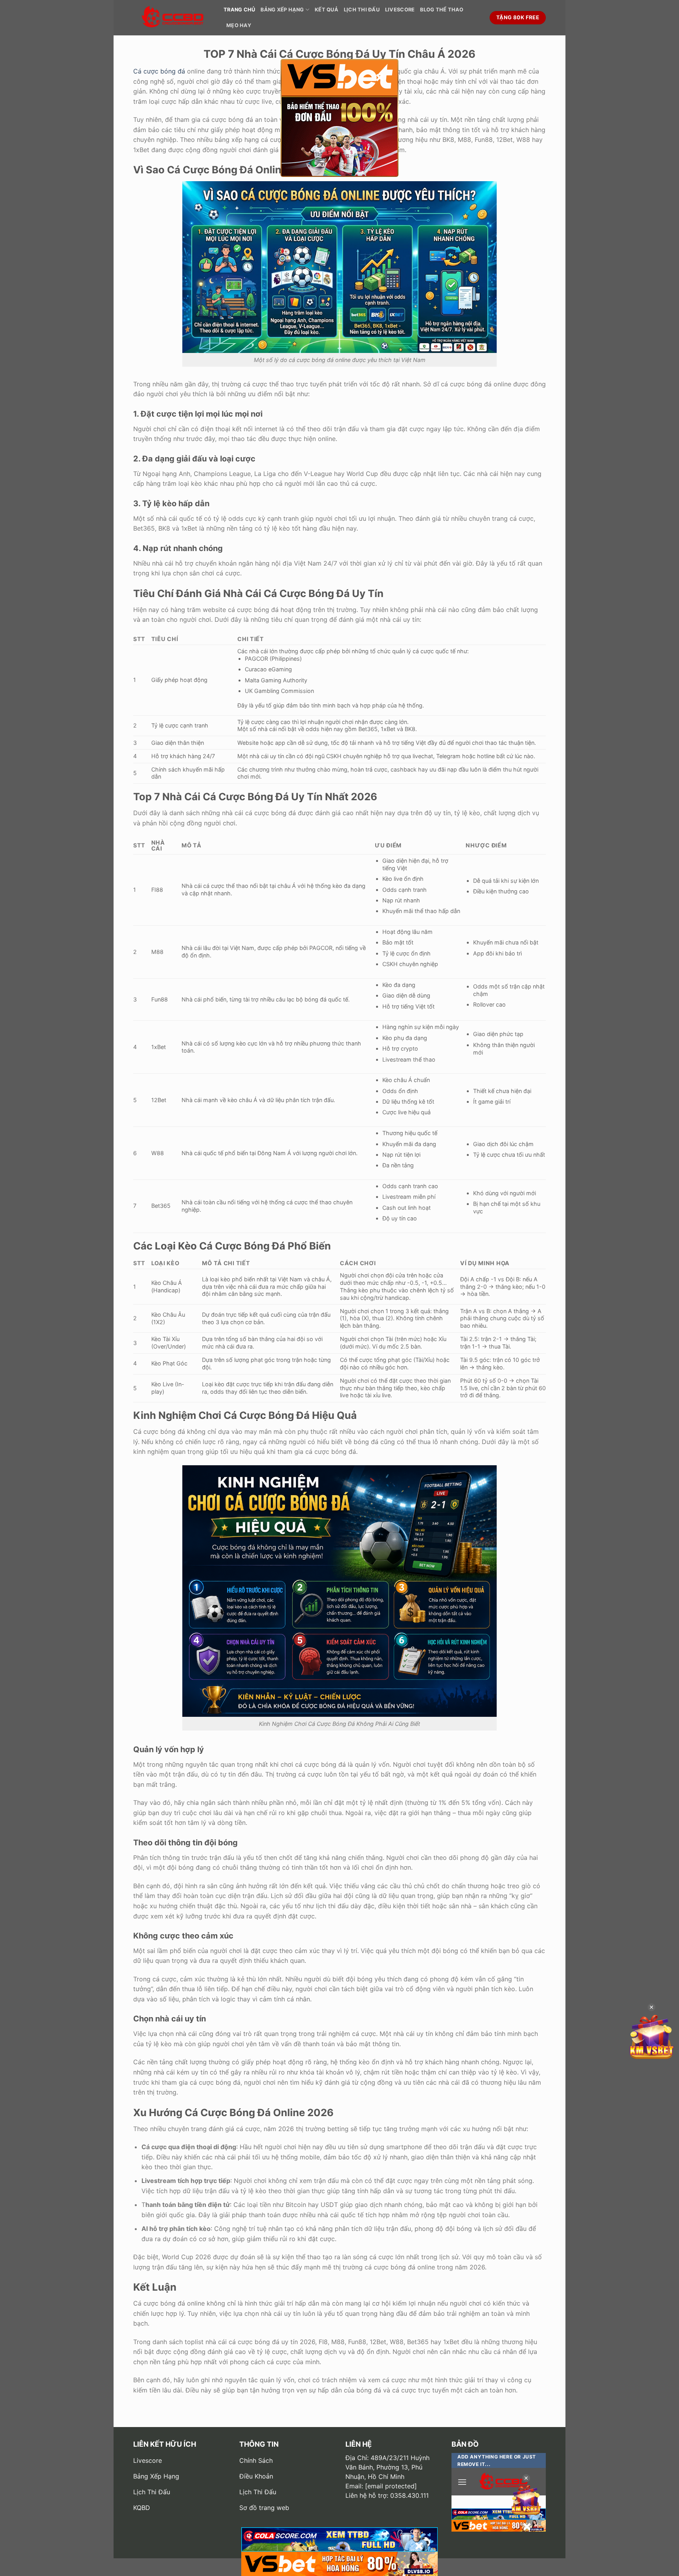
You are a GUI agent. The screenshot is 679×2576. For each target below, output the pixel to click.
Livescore (400, 10)
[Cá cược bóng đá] (173, 18)
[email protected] (391, 2486)
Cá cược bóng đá (159, 71)
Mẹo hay (239, 25)
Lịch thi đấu (362, 10)
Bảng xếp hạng (282, 10)
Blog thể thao (442, 10)
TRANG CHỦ (239, 10)
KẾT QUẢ (327, 10)
